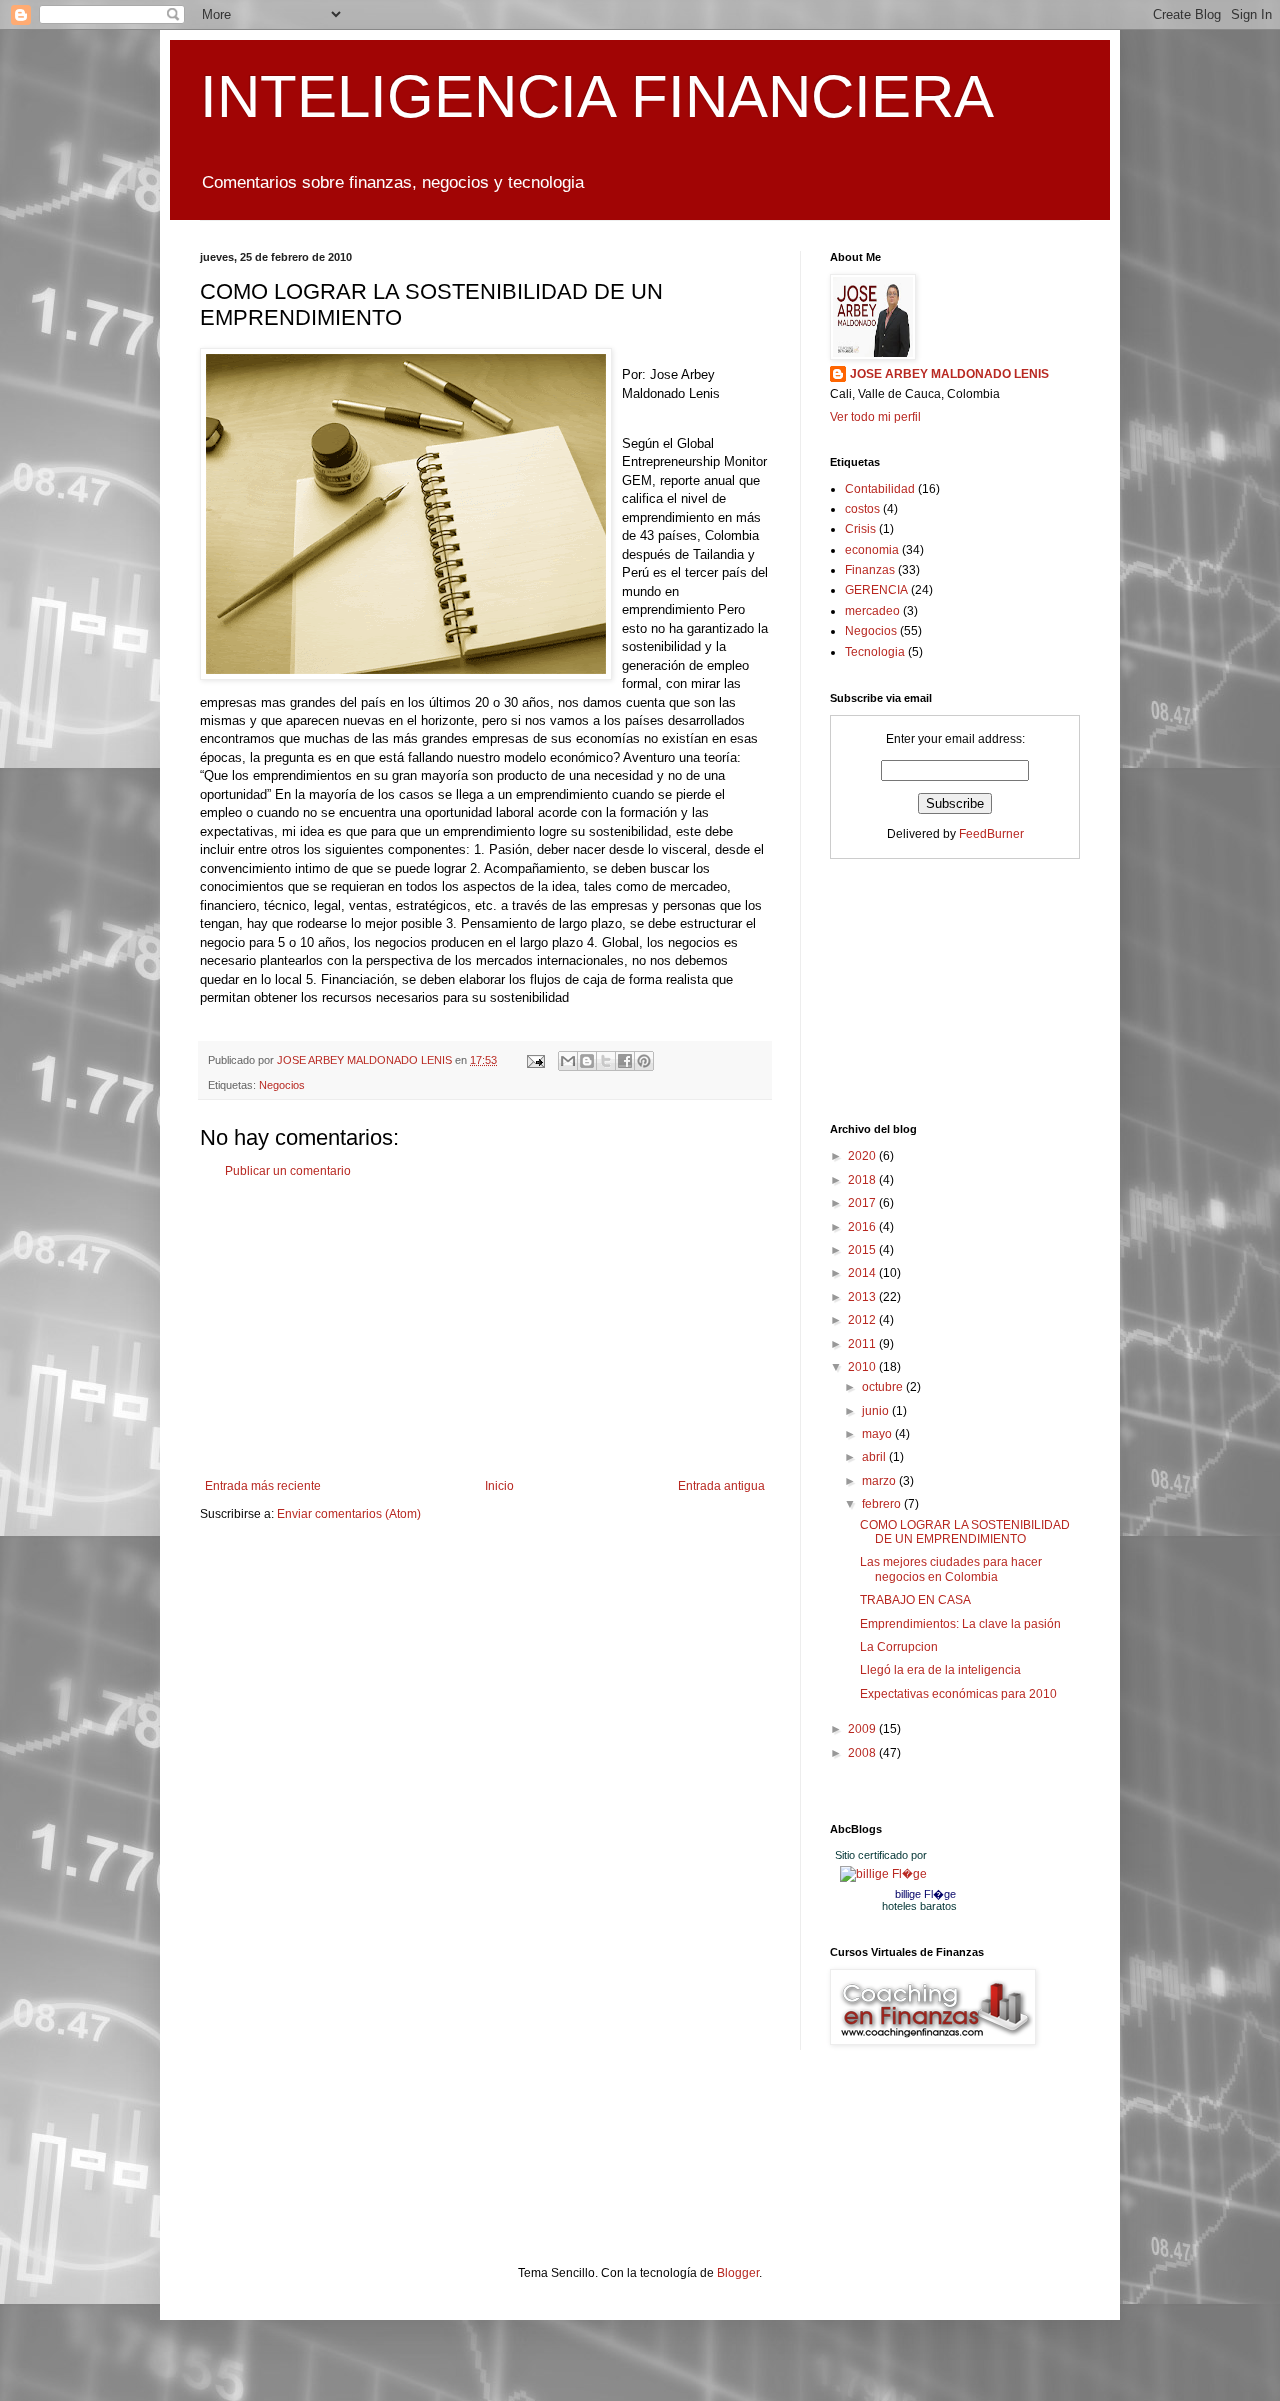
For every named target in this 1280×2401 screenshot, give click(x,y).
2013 (863, 1297)
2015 (863, 1250)
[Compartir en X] (606, 1061)
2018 (863, 1180)
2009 (863, 1729)
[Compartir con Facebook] (625, 1061)
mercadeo (872, 611)
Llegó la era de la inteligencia (940, 1670)
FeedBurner (991, 834)
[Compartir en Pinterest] (644, 1061)
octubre (884, 1387)
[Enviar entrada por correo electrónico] (535, 1060)
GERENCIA (876, 590)
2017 (863, 1203)
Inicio (499, 1486)
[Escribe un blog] (587, 1061)
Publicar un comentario (288, 1171)
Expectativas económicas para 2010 (958, 1694)
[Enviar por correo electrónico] (568, 1061)
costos (862, 509)
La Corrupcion (899, 1647)
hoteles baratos (919, 1906)
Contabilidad (880, 489)
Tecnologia (875, 652)
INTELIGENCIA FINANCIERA (597, 96)
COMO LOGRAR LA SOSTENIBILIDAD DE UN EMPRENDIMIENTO (965, 1532)
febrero (883, 1504)
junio (877, 1411)
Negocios (282, 1085)
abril (875, 1457)
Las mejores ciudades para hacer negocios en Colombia (951, 1569)
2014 (863, 1273)
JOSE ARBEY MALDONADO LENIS (949, 374)
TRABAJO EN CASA (915, 1600)
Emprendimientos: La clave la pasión (960, 1624)
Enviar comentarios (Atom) (349, 1514)
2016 (863, 1227)
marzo (880, 1481)
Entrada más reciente (263, 1486)
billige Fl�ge (925, 1894)
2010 (863, 1367)
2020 (863, 1156)
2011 (863, 1344)
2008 (863, 1753)
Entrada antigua (721, 1486)
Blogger (738, 2273)
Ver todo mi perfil (875, 417)
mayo (878, 1434)
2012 (863, 1320)
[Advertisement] (485, 1329)
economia (872, 550)
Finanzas (870, 570)
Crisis (860, 529)
